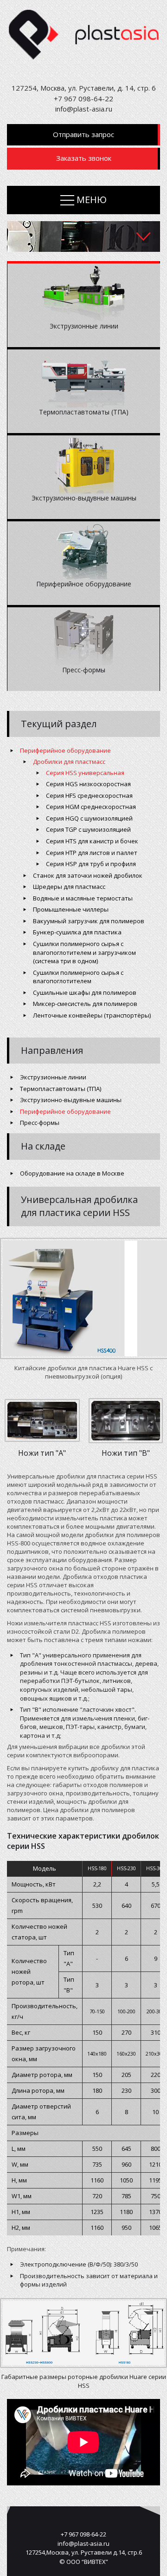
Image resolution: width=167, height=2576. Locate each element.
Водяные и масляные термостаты (83, 898)
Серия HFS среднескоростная (89, 795)
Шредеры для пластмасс (69, 887)
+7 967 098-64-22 (83, 99)
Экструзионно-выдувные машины (71, 1100)
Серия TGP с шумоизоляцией (88, 829)
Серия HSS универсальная (85, 773)
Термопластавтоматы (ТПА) (61, 1089)
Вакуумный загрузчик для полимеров (89, 921)
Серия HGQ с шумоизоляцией (89, 818)
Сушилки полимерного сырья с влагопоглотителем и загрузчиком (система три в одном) (84, 952)
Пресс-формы (40, 1123)
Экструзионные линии (53, 1077)
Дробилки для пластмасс (69, 762)
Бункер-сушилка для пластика (77, 932)
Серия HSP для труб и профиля (91, 864)
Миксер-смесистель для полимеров (85, 1004)
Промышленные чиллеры (71, 909)
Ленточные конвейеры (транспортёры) (92, 1015)
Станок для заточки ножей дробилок (88, 875)
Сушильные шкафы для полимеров (85, 992)
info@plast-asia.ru (84, 109)
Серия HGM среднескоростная (91, 807)
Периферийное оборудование (65, 750)
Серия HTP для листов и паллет (92, 853)
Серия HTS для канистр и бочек (92, 841)
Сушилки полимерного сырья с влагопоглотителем (78, 977)
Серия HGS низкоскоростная (88, 784)
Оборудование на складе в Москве (72, 1173)
